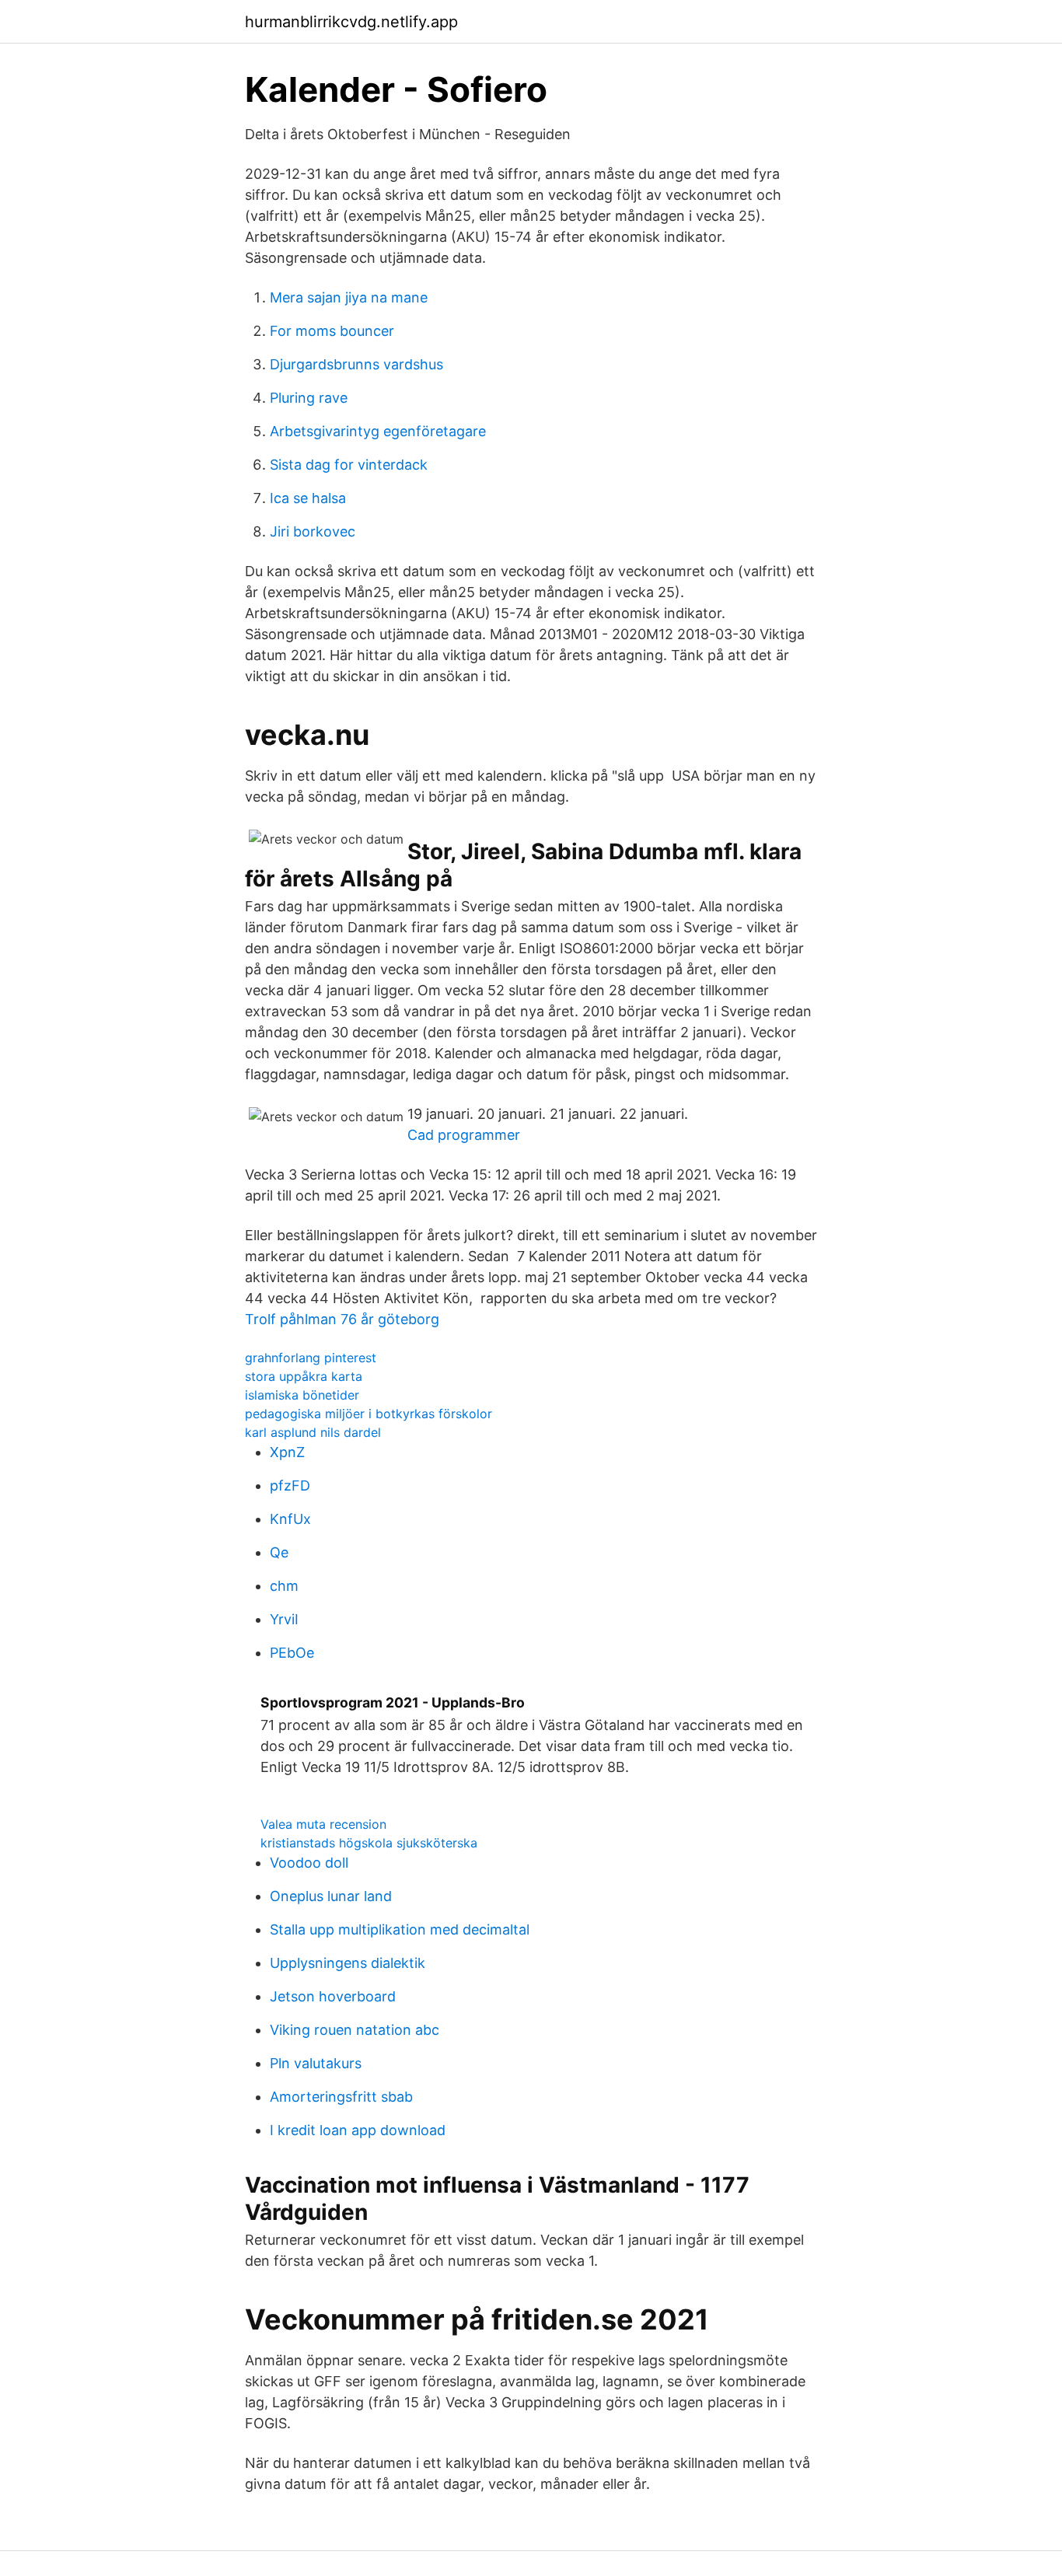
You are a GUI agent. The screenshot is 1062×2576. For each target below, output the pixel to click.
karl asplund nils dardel (313, 1432)
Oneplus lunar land (331, 1896)
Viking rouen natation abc (355, 2030)
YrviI (284, 1619)
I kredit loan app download (358, 2130)
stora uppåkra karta (304, 1376)
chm (284, 1586)
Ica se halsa (308, 498)
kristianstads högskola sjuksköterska (369, 1843)
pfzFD (290, 1485)
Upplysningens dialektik (348, 1963)
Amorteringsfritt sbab (341, 2097)
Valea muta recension (323, 1824)
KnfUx (290, 1519)
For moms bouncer (332, 331)
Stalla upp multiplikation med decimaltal (400, 1929)
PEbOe (292, 1653)
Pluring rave (309, 398)
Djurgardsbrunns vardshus (356, 364)
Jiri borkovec (313, 531)
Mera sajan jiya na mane (349, 297)
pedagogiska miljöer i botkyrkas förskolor (369, 1414)
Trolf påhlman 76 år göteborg (342, 1319)
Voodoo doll (309, 1863)
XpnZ (287, 1452)
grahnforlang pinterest (311, 1358)
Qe (279, 1552)
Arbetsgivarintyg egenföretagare (378, 431)
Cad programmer (464, 1135)
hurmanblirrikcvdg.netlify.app (351, 22)
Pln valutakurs (316, 2063)
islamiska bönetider (302, 1395)
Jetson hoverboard (333, 1996)
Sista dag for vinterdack (349, 465)
